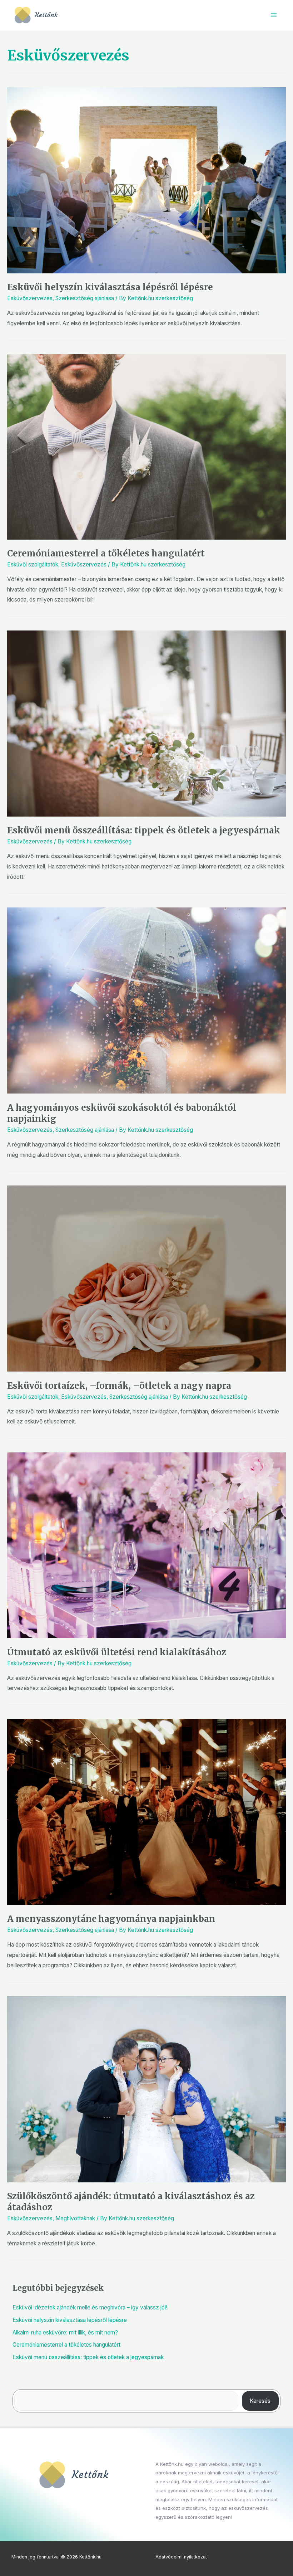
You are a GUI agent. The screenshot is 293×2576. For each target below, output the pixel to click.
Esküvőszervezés (30, 298)
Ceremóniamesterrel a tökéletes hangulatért (106, 553)
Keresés (260, 2401)
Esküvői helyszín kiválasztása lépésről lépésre (110, 287)
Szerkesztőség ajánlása (85, 298)
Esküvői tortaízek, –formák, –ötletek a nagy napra (119, 1386)
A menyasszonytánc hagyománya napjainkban (111, 1919)
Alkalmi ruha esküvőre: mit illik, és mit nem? (65, 2332)
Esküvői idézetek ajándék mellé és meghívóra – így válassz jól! (90, 2307)
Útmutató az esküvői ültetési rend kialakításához (117, 1652)
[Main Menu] (274, 15)
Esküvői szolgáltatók (33, 564)
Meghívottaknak (75, 2218)
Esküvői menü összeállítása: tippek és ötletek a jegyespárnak (144, 830)
